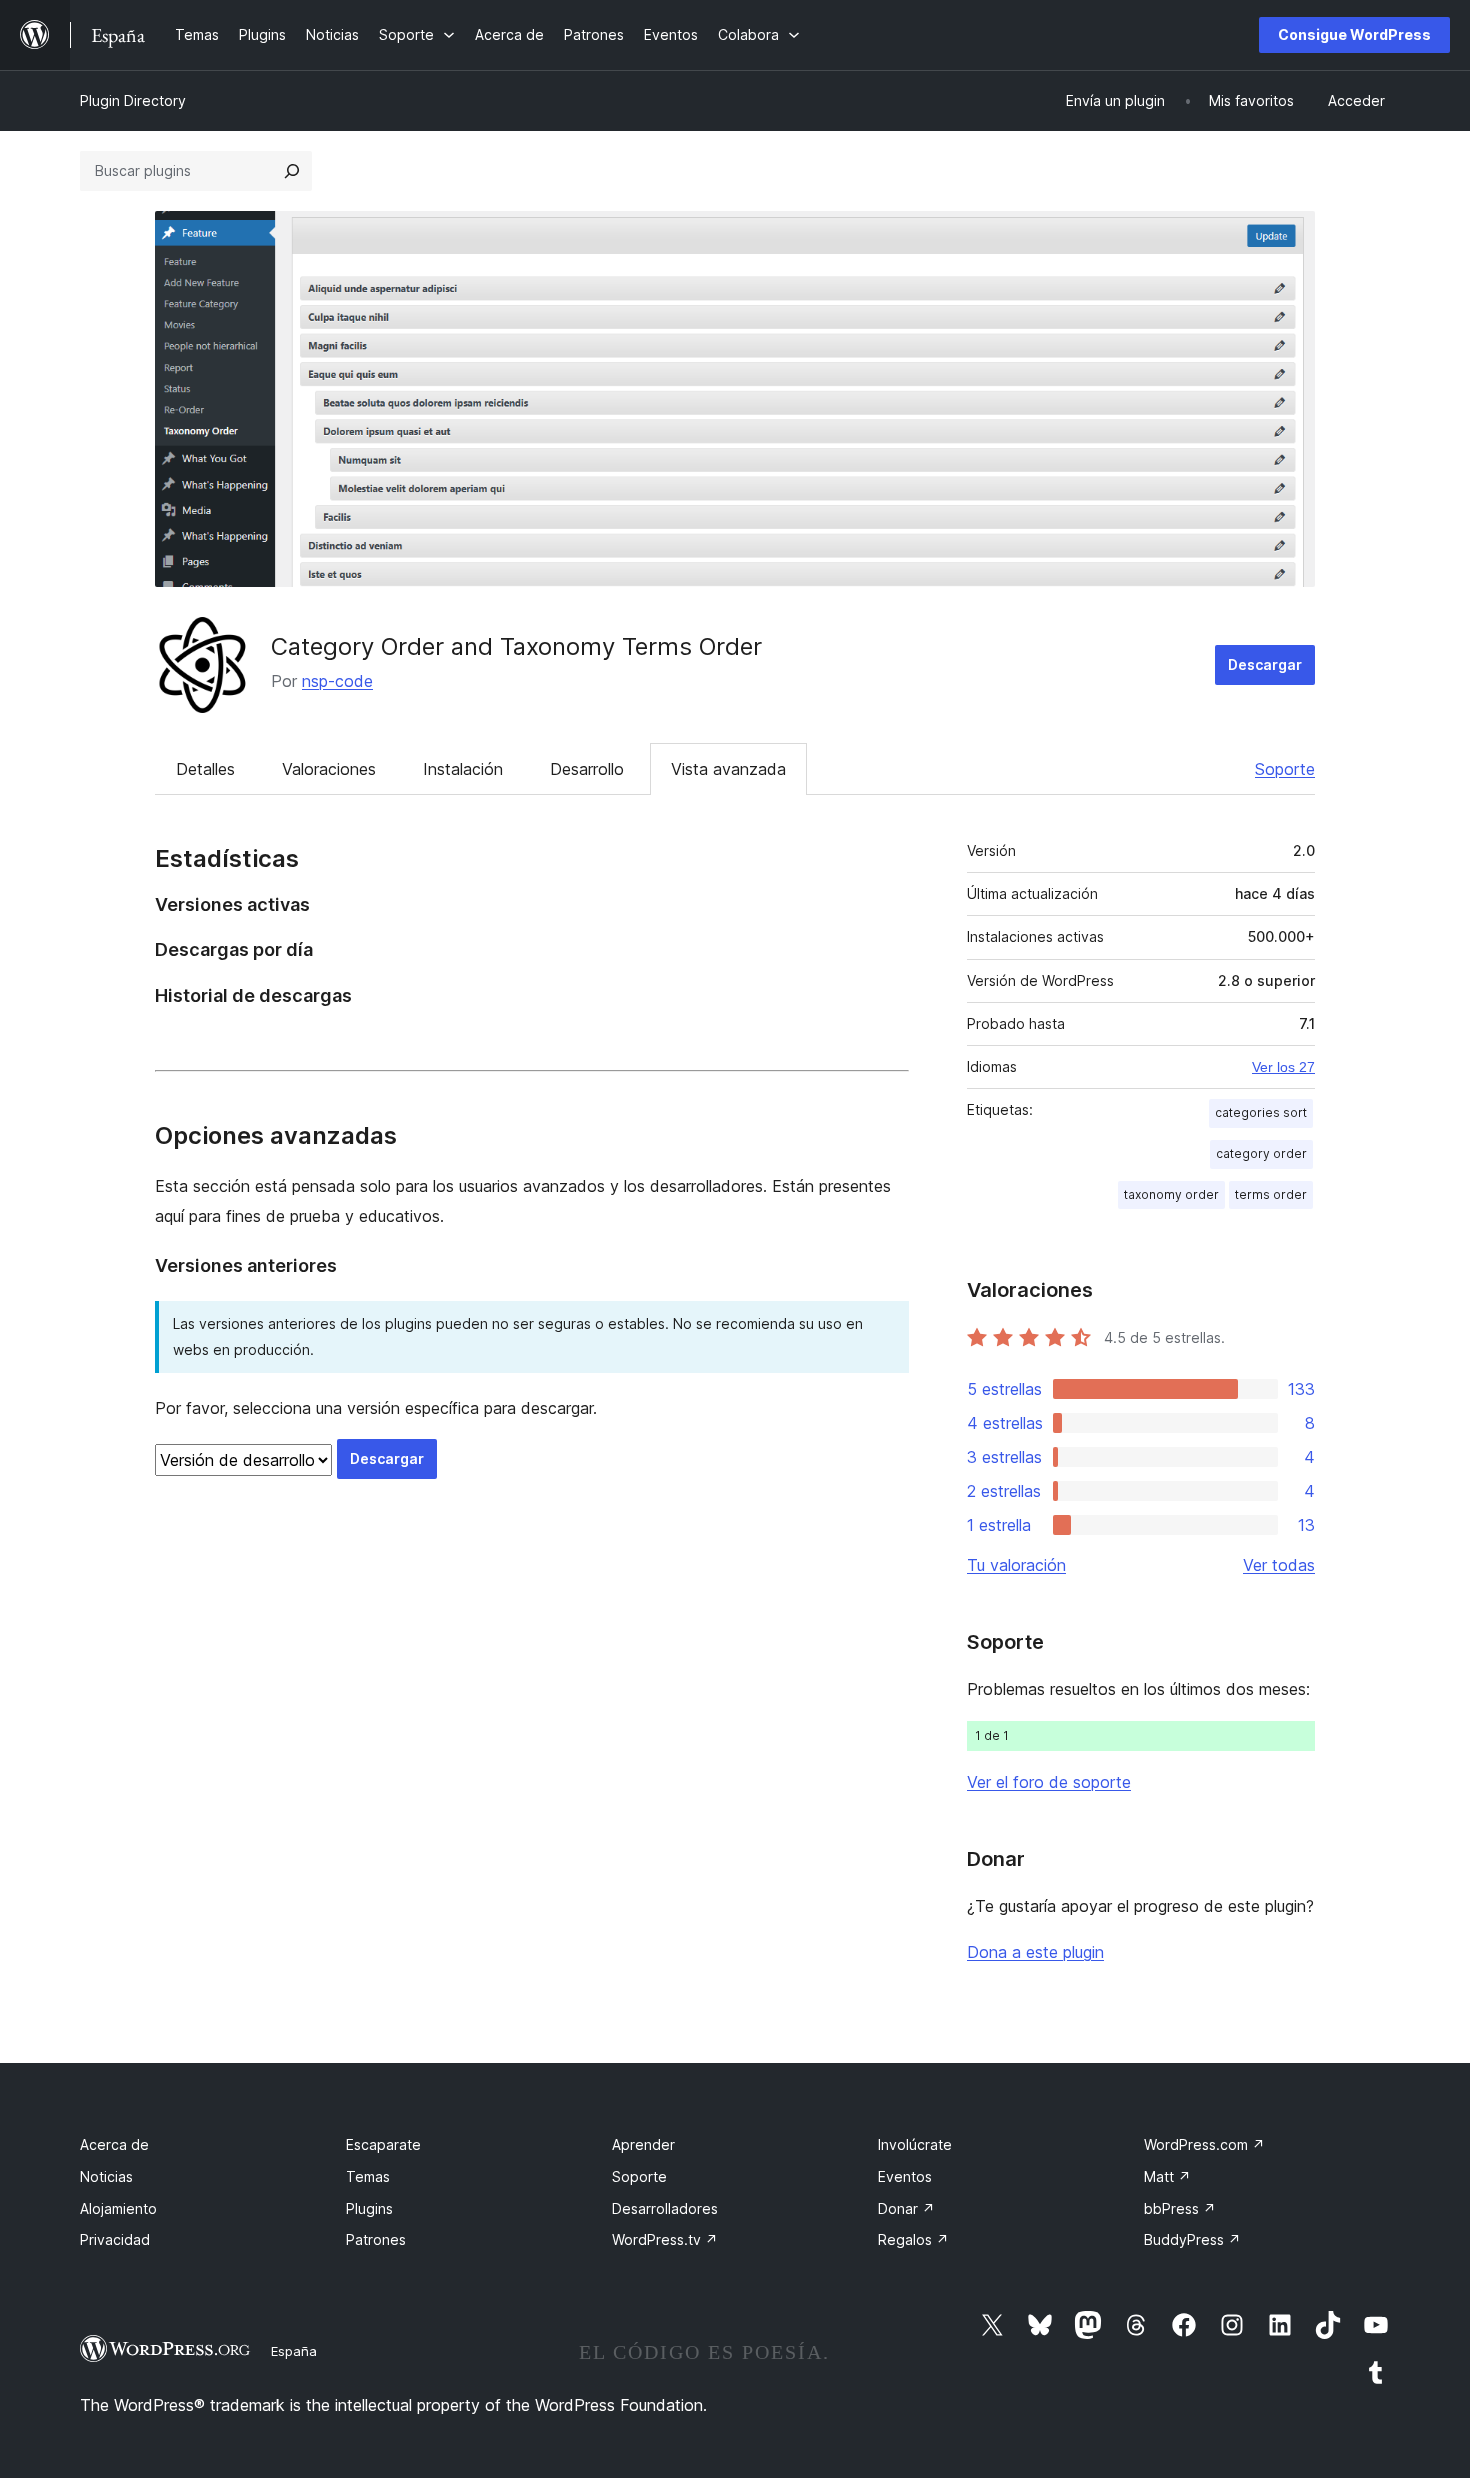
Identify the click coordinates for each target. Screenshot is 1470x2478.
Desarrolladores (665, 2208)
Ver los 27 (1283, 1067)
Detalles (205, 769)
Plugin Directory (133, 100)
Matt (1167, 2176)
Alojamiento (118, 2208)
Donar (906, 2208)
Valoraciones (329, 769)
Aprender (643, 2144)
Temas (368, 2176)
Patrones (376, 2239)
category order (1261, 1153)
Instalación (463, 769)
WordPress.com (1204, 2144)
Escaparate (383, 2144)
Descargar (1265, 664)
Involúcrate (915, 2144)
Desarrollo (587, 769)
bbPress (1180, 2208)
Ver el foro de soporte (1049, 1782)
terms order (1271, 1194)
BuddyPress (1192, 2239)
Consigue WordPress (1354, 34)
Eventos (905, 2176)
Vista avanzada (728, 769)
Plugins (369, 2208)
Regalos (913, 2239)
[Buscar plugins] (292, 171)
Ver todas (1279, 1565)
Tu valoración (1016, 1565)
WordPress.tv (665, 2239)
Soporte (1285, 769)
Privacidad (115, 2239)
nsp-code (337, 681)
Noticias (106, 2176)
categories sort (1261, 1112)
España (294, 2351)
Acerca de (114, 2144)
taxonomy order (1171, 1194)
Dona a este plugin (1035, 1952)
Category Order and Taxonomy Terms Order (516, 646)
